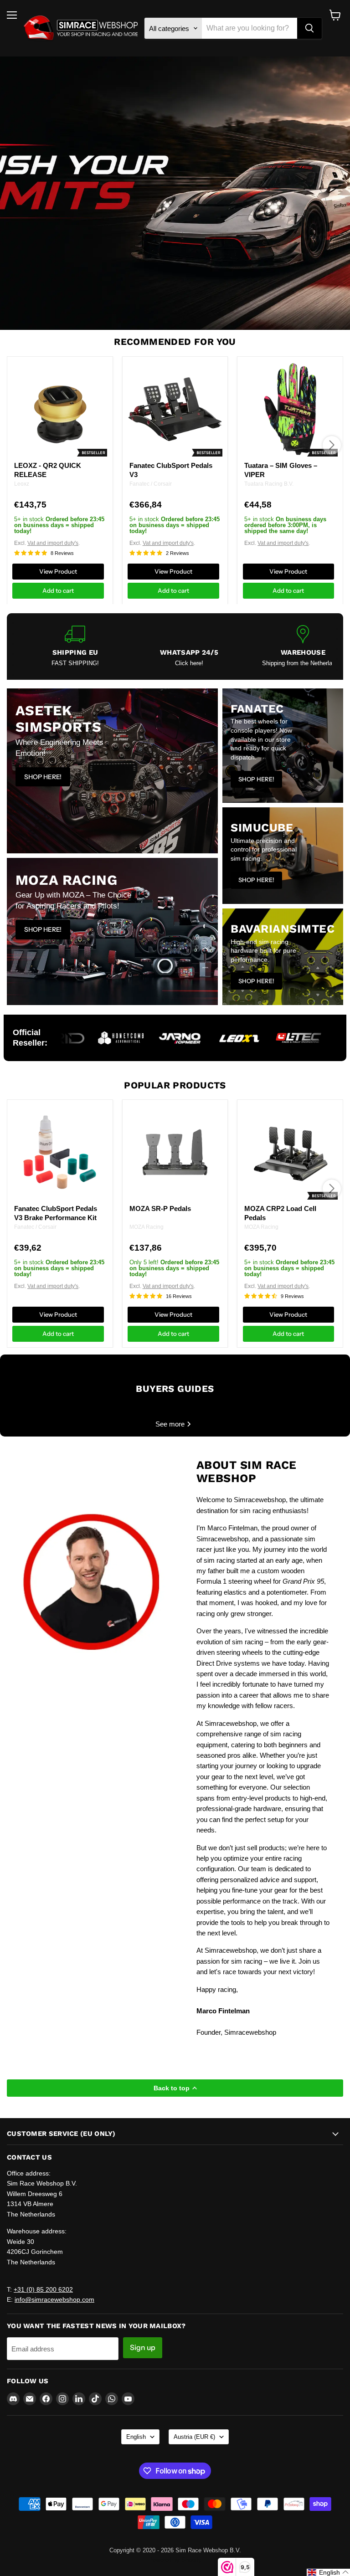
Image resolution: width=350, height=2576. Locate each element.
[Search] (309, 28)
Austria (194, 2437)
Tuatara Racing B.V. (269, 484)
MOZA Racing (147, 1227)
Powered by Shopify (175, 2560)
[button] (328, 2572)
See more (171, 1424)
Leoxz (22, 484)
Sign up (143, 2348)
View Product (58, 571)
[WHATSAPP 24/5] (189, 646)
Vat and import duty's (53, 543)
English (136, 2437)
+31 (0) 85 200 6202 (43, 2289)
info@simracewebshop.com (54, 2299)
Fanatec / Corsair (151, 484)
